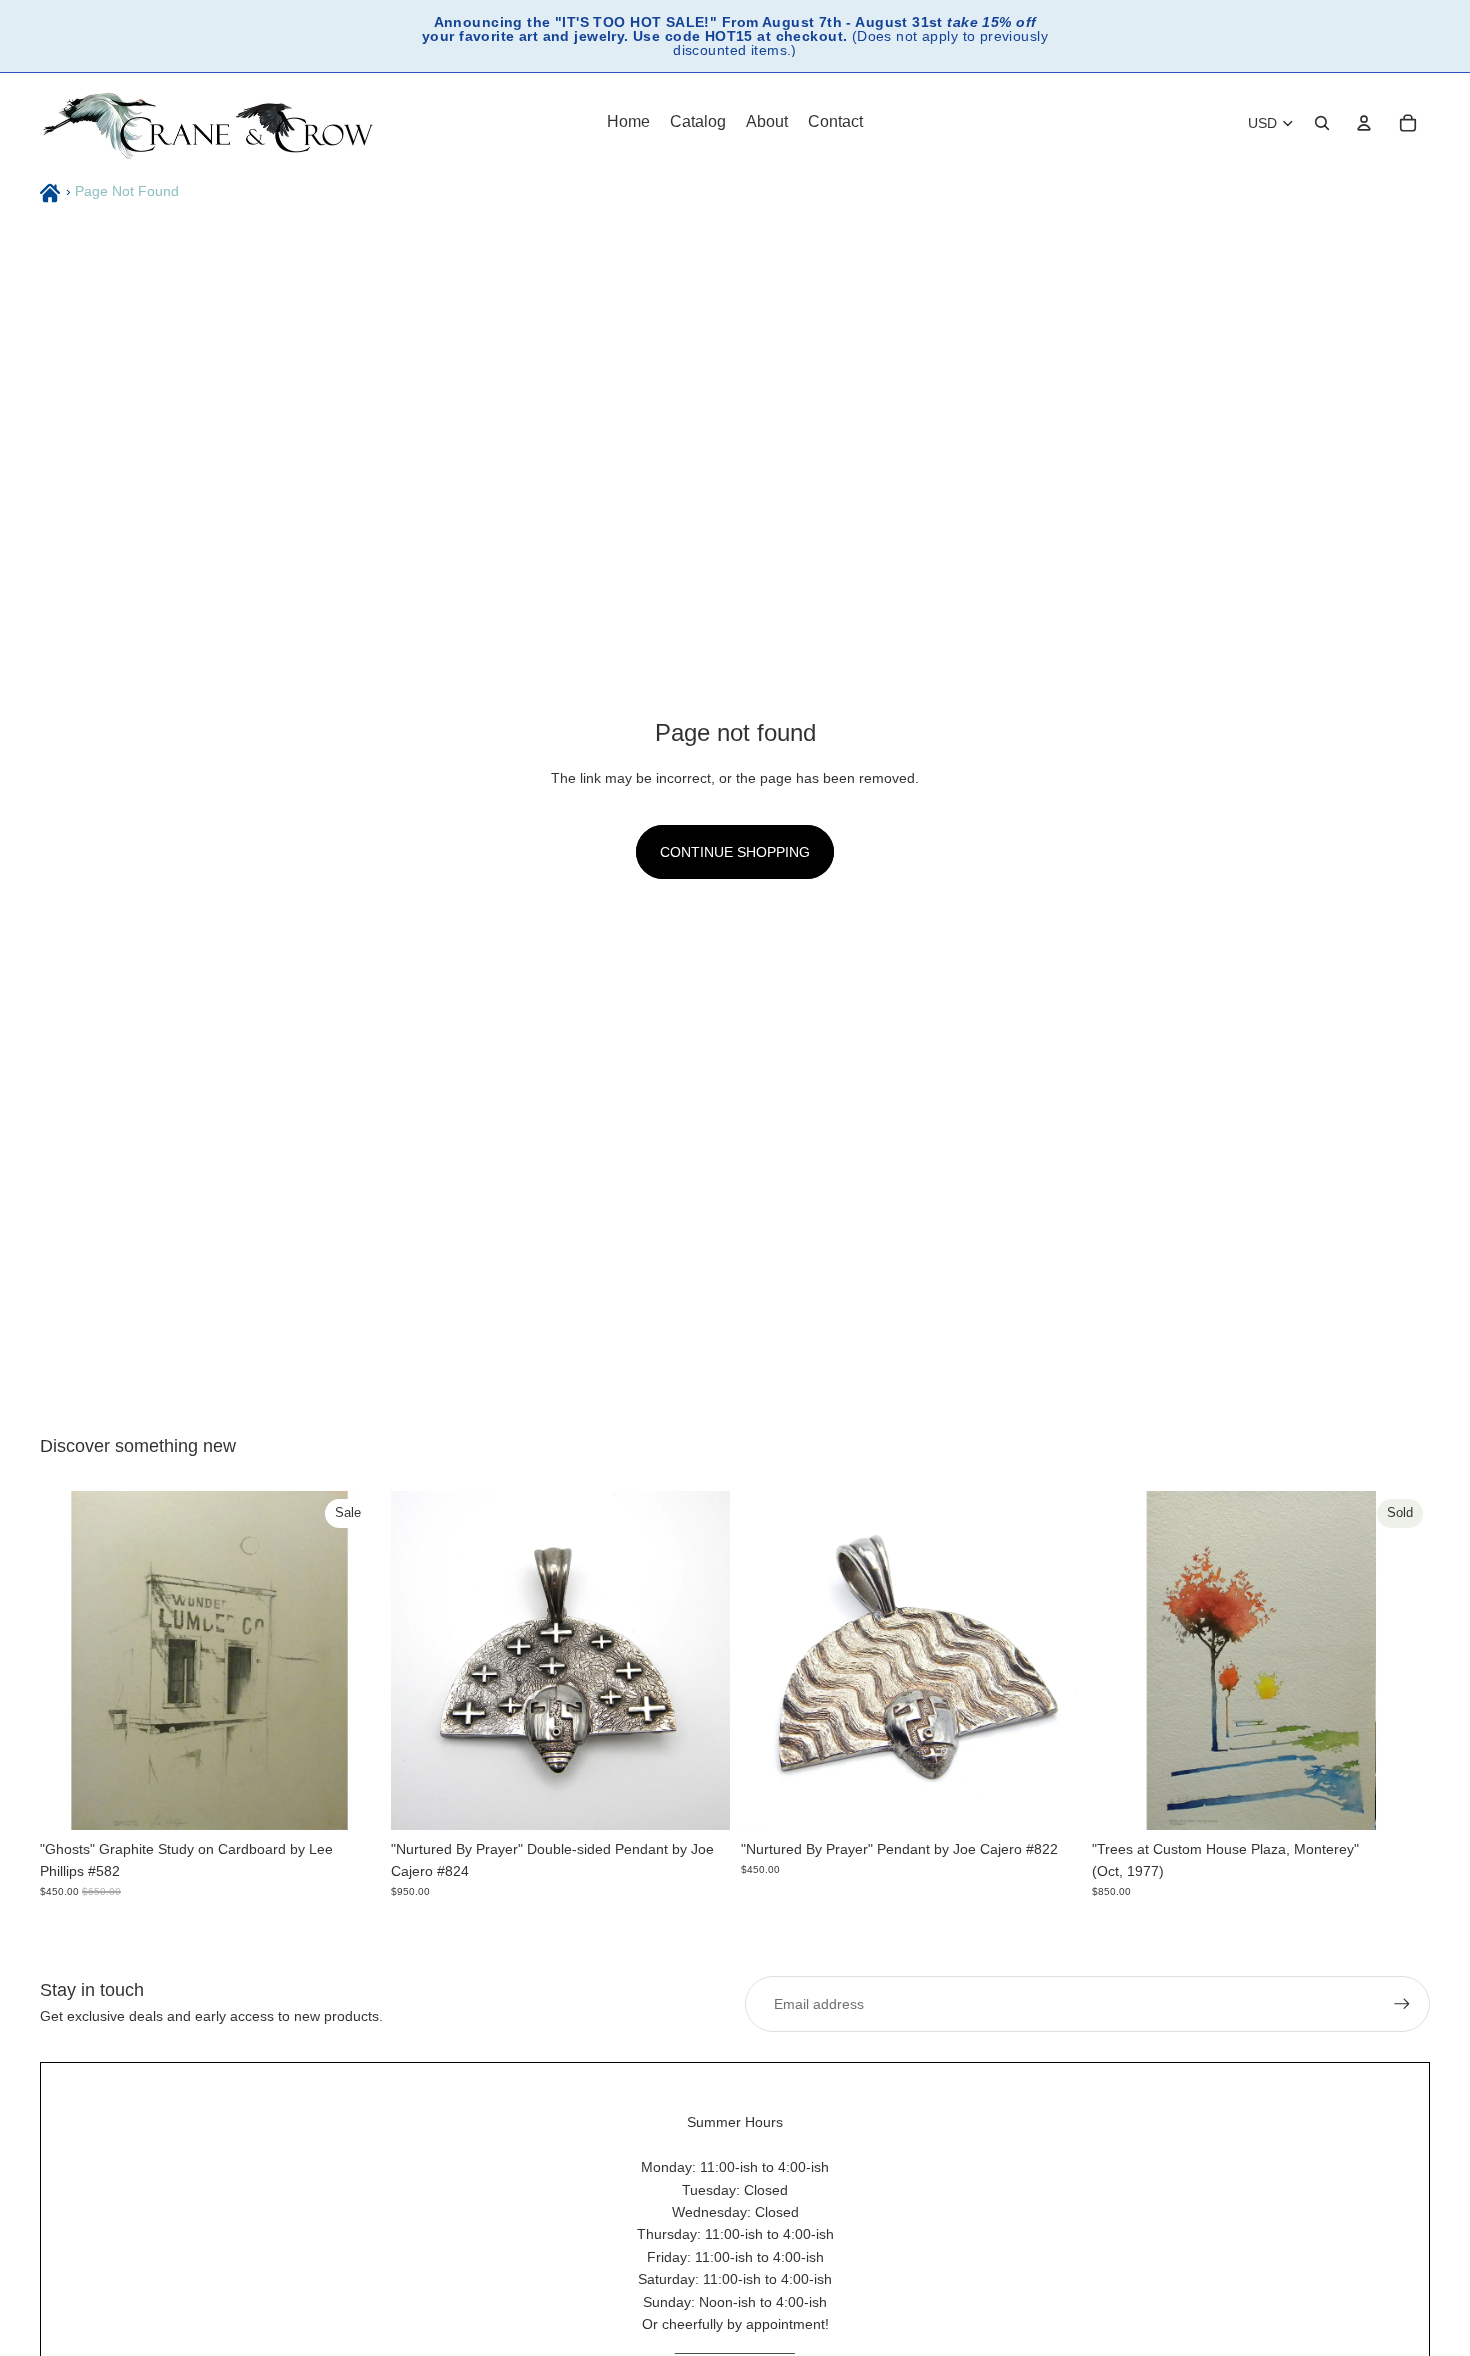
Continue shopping (735, 852)
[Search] (1322, 123)
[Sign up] (1402, 2004)
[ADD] (348, 1798)
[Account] (1364, 123)
